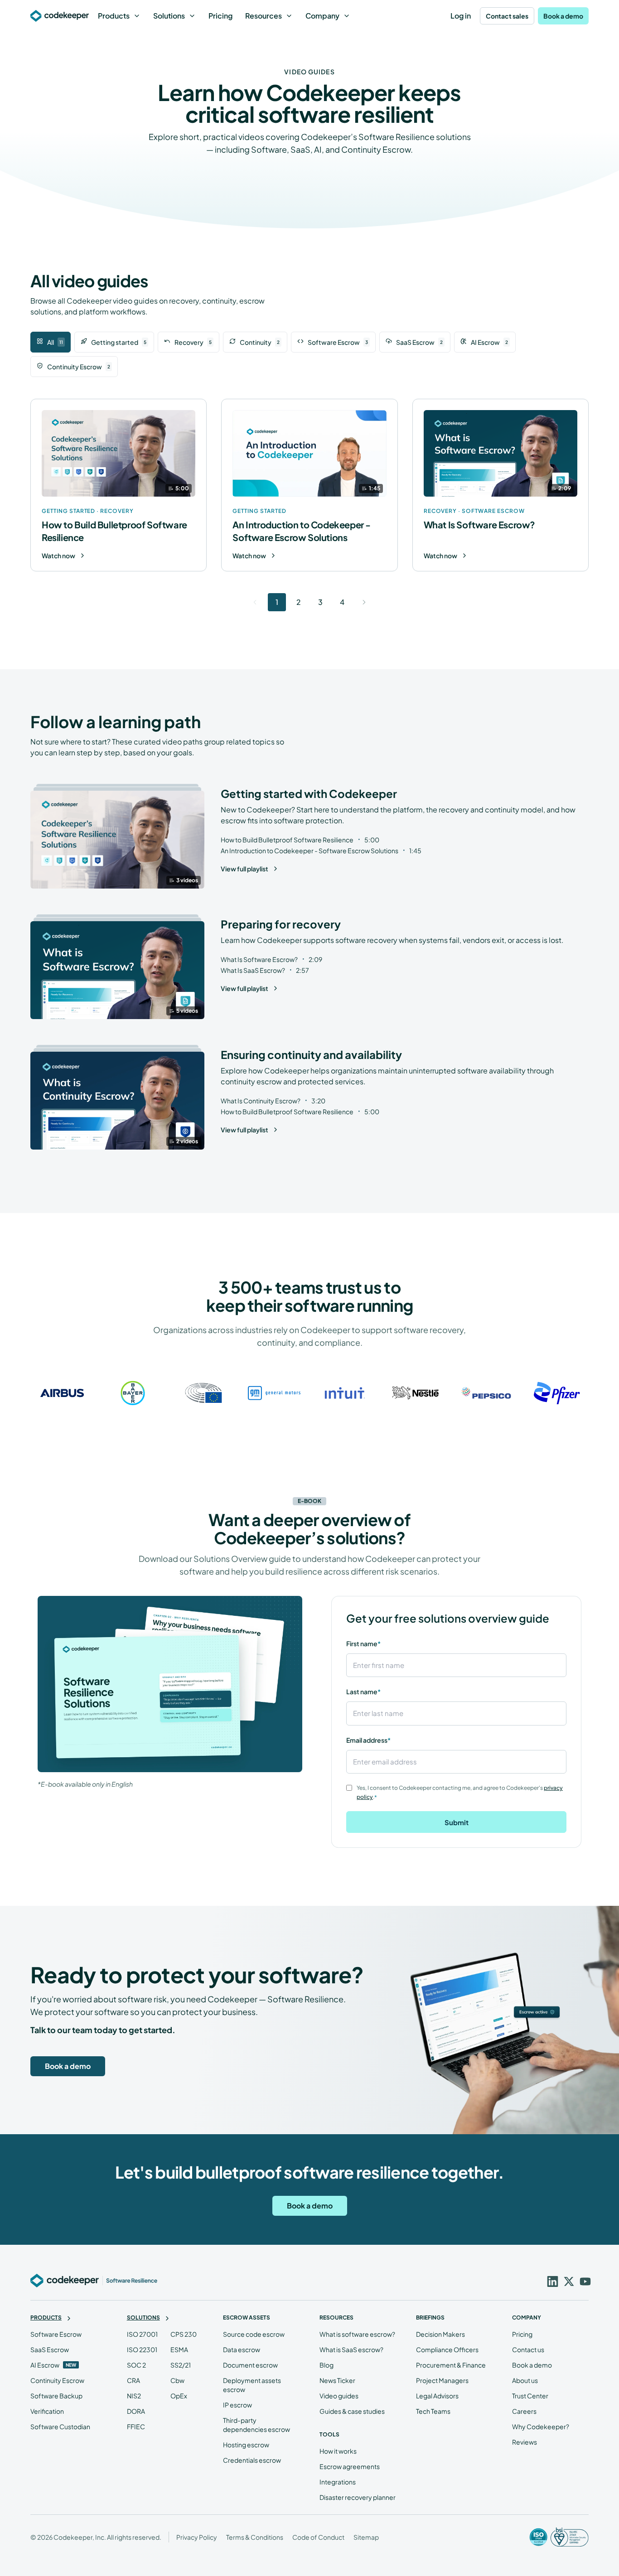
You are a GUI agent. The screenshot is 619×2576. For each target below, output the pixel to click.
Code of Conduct (318, 2537)
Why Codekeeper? (541, 2426)
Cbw (177, 2380)
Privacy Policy (197, 2537)
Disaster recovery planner (358, 2497)
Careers (524, 2411)
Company (322, 16)
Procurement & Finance (451, 2365)
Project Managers (442, 2380)
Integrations (338, 2482)
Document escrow (250, 2365)
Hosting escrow (246, 2445)
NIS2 (134, 2396)
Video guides (339, 2396)
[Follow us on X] (568, 2281)
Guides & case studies (352, 2411)
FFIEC (136, 2426)
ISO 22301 (142, 2349)
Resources (264, 16)
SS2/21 (181, 2365)
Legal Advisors (437, 2396)
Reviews (525, 2442)
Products (114, 16)
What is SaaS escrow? (351, 2349)
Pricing (220, 16)
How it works (338, 2451)
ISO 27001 (142, 2334)
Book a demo (563, 16)
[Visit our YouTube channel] (584, 2281)
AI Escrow (45, 2365)
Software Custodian (60, 2426)
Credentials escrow (252, 2460)
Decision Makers (440, 2334)
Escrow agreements (350, 2466)
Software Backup (56, 2396)
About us (525, 2380)
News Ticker (337, 2380)
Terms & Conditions (255, 2537)
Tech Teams (433, 2411)
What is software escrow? (357, 2334)
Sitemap (366, 2537)
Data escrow (242, 2349)
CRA (133, 2380)
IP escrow (237, 2405)
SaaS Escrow (50, 2349)
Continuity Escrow (57, 2380)
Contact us (528, 2349)
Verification (47, 2411)
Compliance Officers (447, 2349)
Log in (461, 16)
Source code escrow (254, 2334)
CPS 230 (184, 2334)
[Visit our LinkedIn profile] (551, 2281)
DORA (136, 2411)
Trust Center (530, 2396)
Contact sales (507, 16)
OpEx (179, 2396)
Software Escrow (56, 2334)
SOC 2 (136, 2365)
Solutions (169, 16)
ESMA (179, 2349)
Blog (326, 2365)
